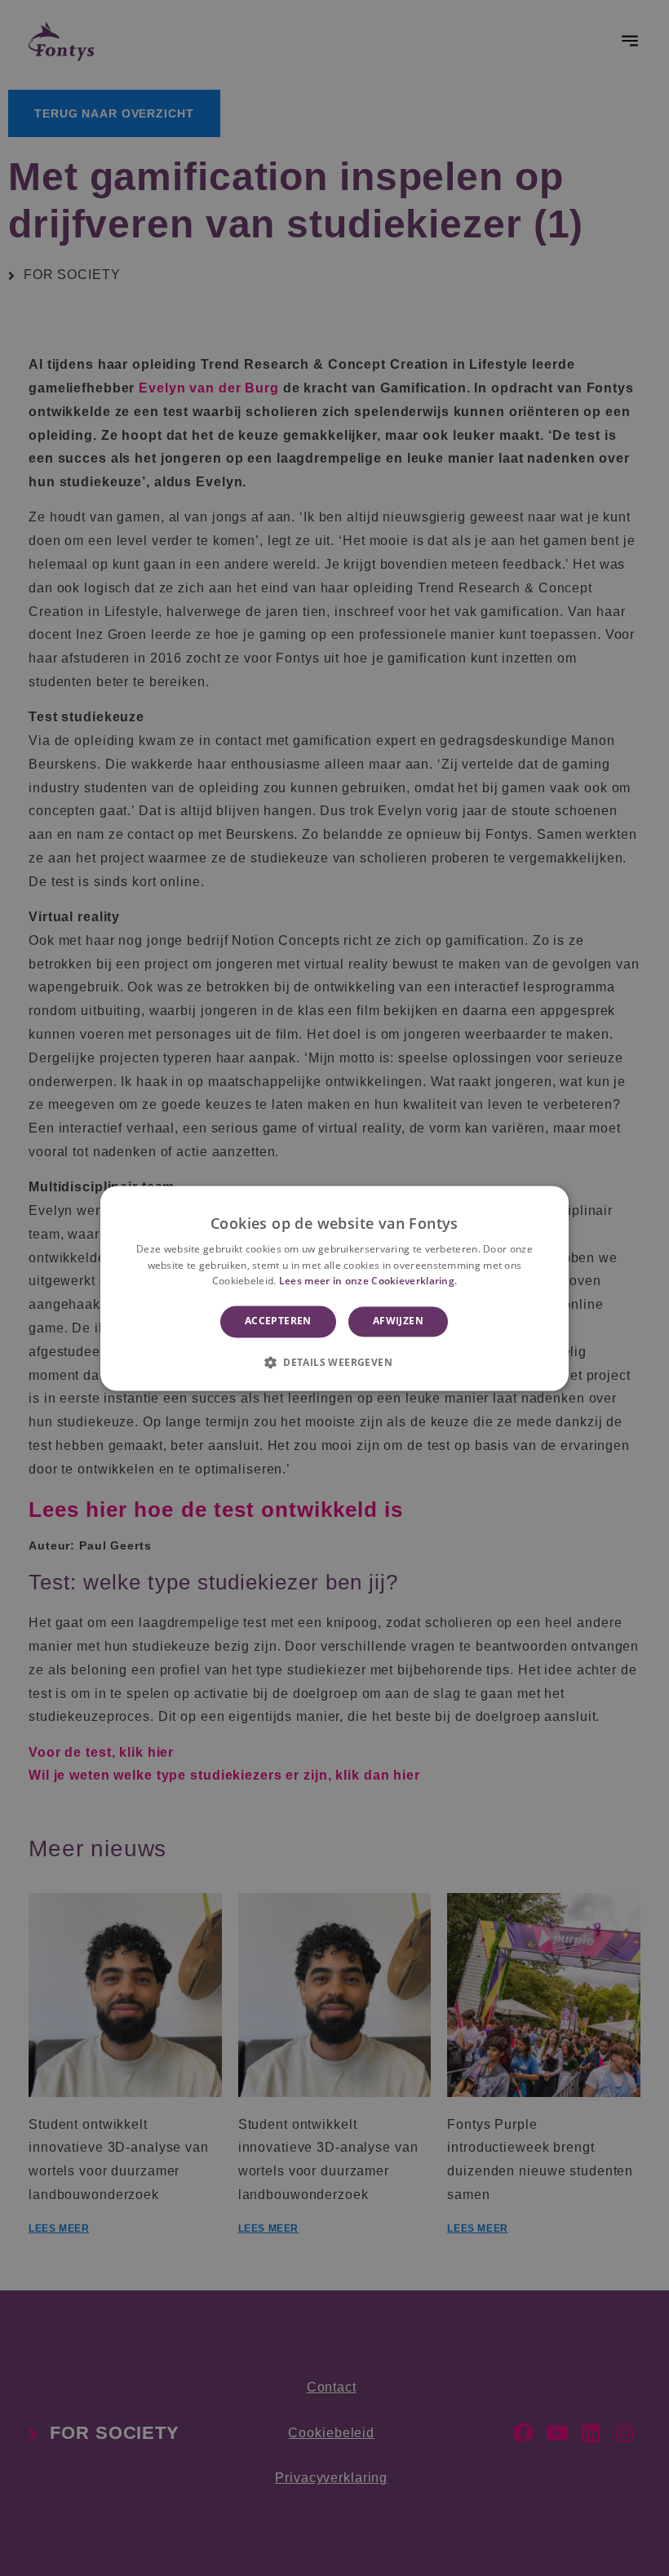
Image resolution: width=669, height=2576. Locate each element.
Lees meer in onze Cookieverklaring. (368, 1281)
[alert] (334, 1288)
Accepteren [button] (278, 1321)
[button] (334, 1362)
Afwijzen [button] (398, 1321)
